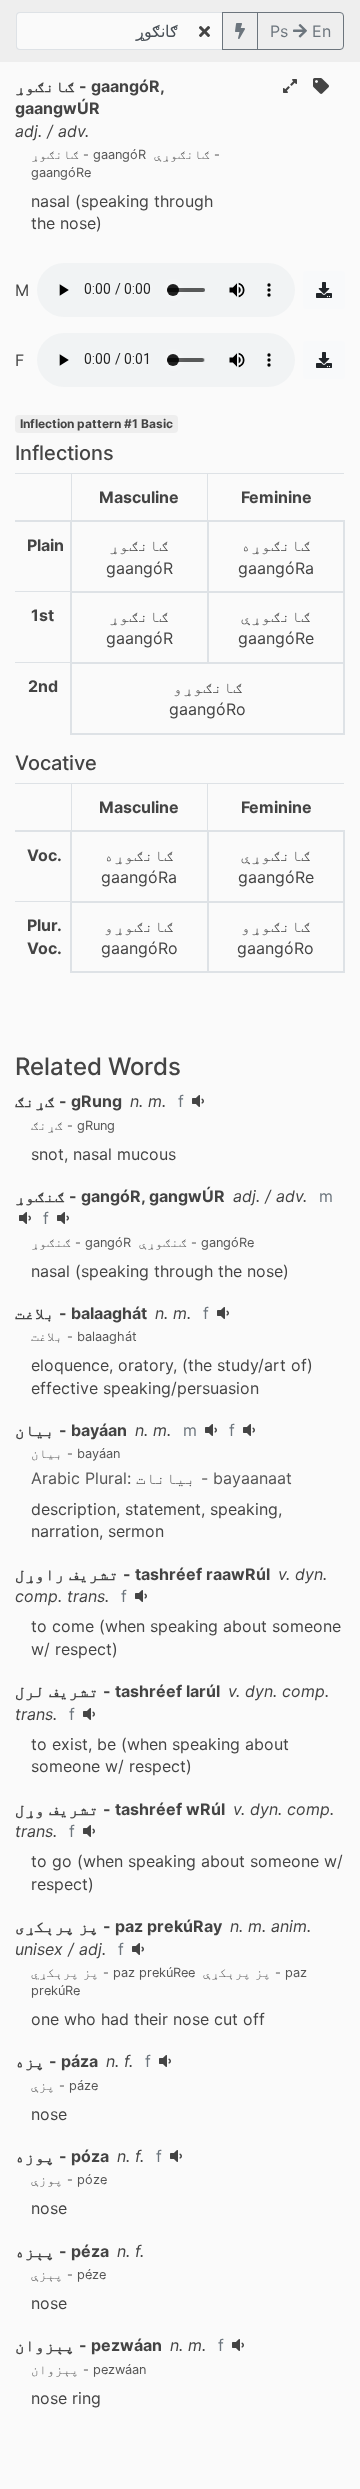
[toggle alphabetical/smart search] (240, 31)
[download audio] (324, 290)
